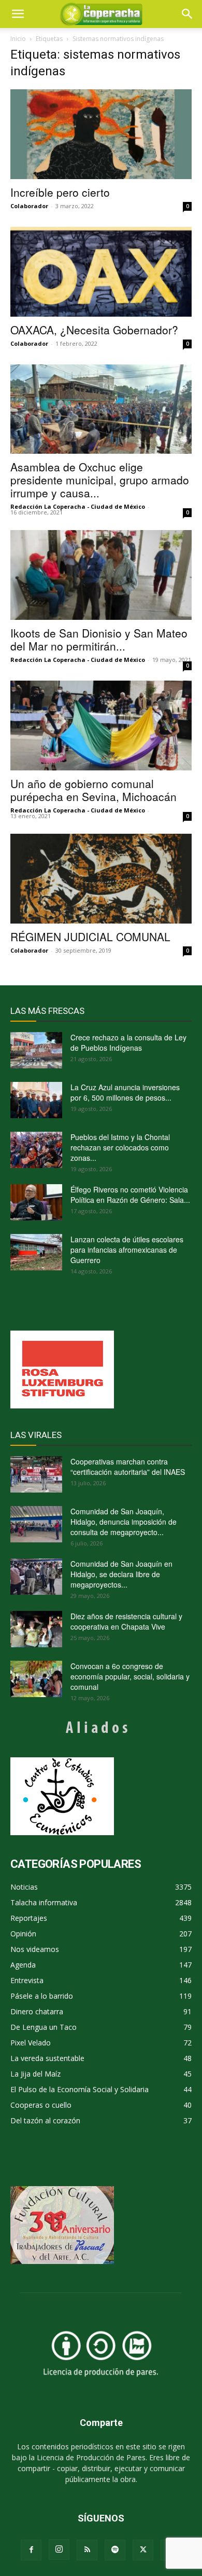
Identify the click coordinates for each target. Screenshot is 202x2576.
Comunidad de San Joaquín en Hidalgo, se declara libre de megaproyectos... (121, 1574)
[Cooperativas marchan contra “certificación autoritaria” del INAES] (36, 1474)
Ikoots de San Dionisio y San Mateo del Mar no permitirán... (99, 639)
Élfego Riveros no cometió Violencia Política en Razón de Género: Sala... (130, 1195)
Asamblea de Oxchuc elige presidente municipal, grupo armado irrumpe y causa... (100, 480)
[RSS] (87, 2550)
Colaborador (29, 206)
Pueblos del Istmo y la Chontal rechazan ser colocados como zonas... (120, 1147)
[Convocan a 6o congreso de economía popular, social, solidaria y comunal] (36, 1679)
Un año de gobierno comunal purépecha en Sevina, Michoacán (93, 790)
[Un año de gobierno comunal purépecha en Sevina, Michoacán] (101, 726)
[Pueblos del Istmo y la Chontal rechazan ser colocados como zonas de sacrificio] (36, 1150)
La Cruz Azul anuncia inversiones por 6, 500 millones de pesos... (125, 1092)
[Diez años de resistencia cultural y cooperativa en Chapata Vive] (36, 1629)
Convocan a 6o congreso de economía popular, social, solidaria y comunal (130, 1676)
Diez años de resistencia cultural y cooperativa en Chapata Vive (126, 1621)
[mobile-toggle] (18, 14)
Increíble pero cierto (60, 192)
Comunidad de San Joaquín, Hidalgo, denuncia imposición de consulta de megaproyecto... (124, 1522)
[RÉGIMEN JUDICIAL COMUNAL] (101, 879)
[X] (143, 2550)
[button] (187, 14)
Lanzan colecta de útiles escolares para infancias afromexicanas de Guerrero (127, 1250)
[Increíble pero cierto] (101, 134)
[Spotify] (115, 2550)
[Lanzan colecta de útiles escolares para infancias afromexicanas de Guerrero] (36, 1252)
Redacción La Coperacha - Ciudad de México (78, 506)
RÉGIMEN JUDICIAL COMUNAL (90, 937)
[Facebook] (31, 2550)
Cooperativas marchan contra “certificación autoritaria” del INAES (128, 1467)
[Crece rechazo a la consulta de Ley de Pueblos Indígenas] (36, 1050)
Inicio (18, 39)
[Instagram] (59, 2550)
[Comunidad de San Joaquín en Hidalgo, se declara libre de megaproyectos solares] (36, 1577)
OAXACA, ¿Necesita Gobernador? (94, 330)
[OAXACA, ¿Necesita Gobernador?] (101, 272)
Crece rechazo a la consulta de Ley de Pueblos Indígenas (128, 1042)
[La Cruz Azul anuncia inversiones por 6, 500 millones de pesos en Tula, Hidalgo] (36, 1100)
